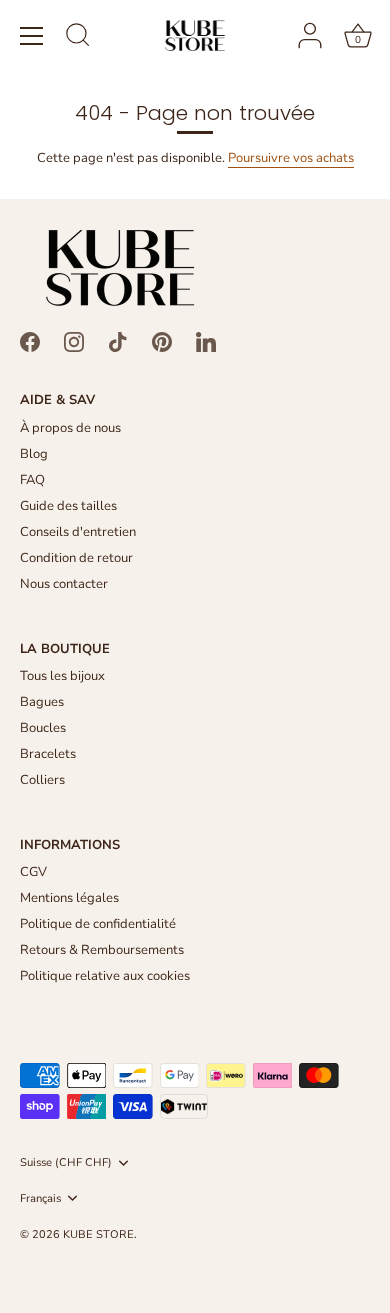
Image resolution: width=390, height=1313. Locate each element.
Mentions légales (69, 898)
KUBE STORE (98, 1234)
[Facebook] (30, 341)
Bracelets (48, 754)
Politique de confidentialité (98, 924)
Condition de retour (76, 558)
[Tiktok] (118, 341)
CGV (33, 872)
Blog (34, 454)
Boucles (43, 728)
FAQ (32, 480)
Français (40, 1199)
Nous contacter (64, 584)
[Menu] (32, 36)
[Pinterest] (162, 341)
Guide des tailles (68, 506)
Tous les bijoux (62, 676)
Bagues (42, 702)
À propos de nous (70, 428)
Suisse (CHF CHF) (66, 1163)
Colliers (42, 780)
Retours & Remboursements (102, 950)
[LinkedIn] (206, 341)
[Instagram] (74, 341)
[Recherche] (78, 38)
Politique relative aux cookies (105, 976)
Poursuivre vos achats (291, 158)
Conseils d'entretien (78, 532)
